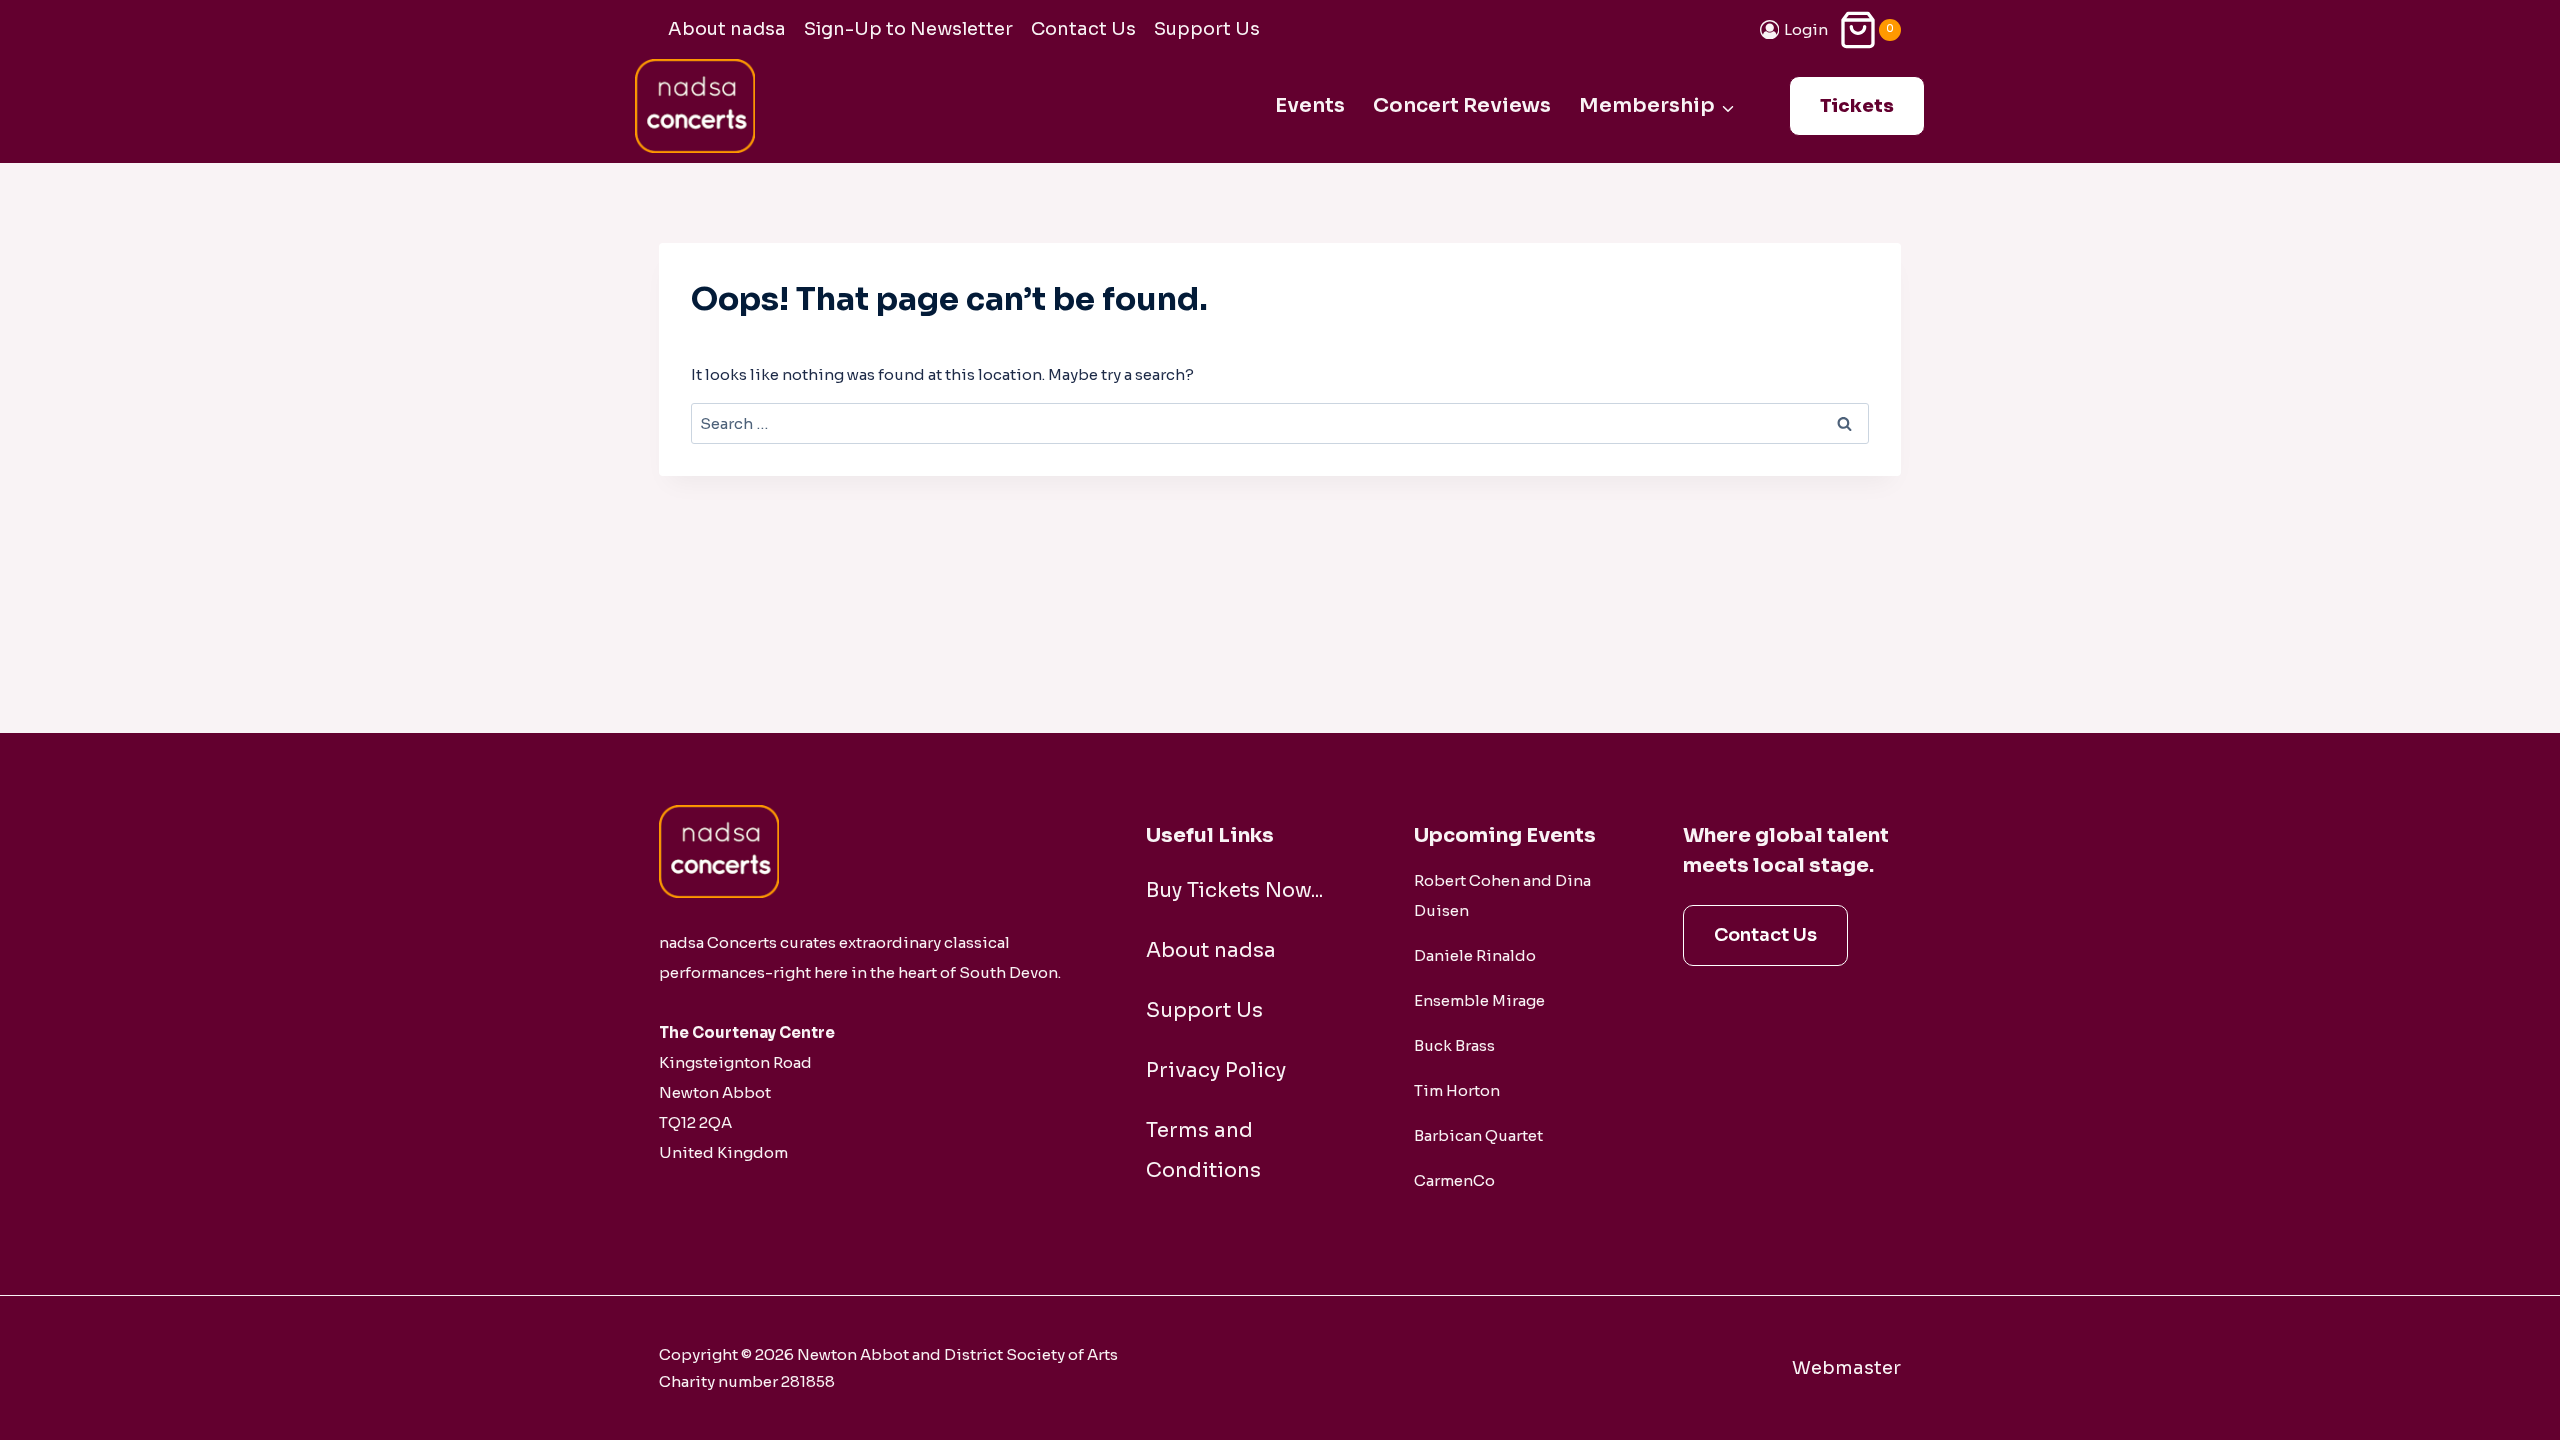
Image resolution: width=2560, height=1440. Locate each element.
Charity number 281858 (747, 1381)
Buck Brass (1454, 1045)
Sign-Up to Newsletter (908, 29)
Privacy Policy (1216, 1070)
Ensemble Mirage (1479, 1000)
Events (1310, 105)
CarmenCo (1454, 1180)
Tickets (1857, 106)
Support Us (1207, 29)
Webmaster (1846, 1368)
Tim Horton (1457, 1090)
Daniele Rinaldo (1475, 955)
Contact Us (1083, 29)
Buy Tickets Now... (1234, 890)
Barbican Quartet (1478, 1135)
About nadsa (727, 29)
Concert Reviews (1462, 105)
